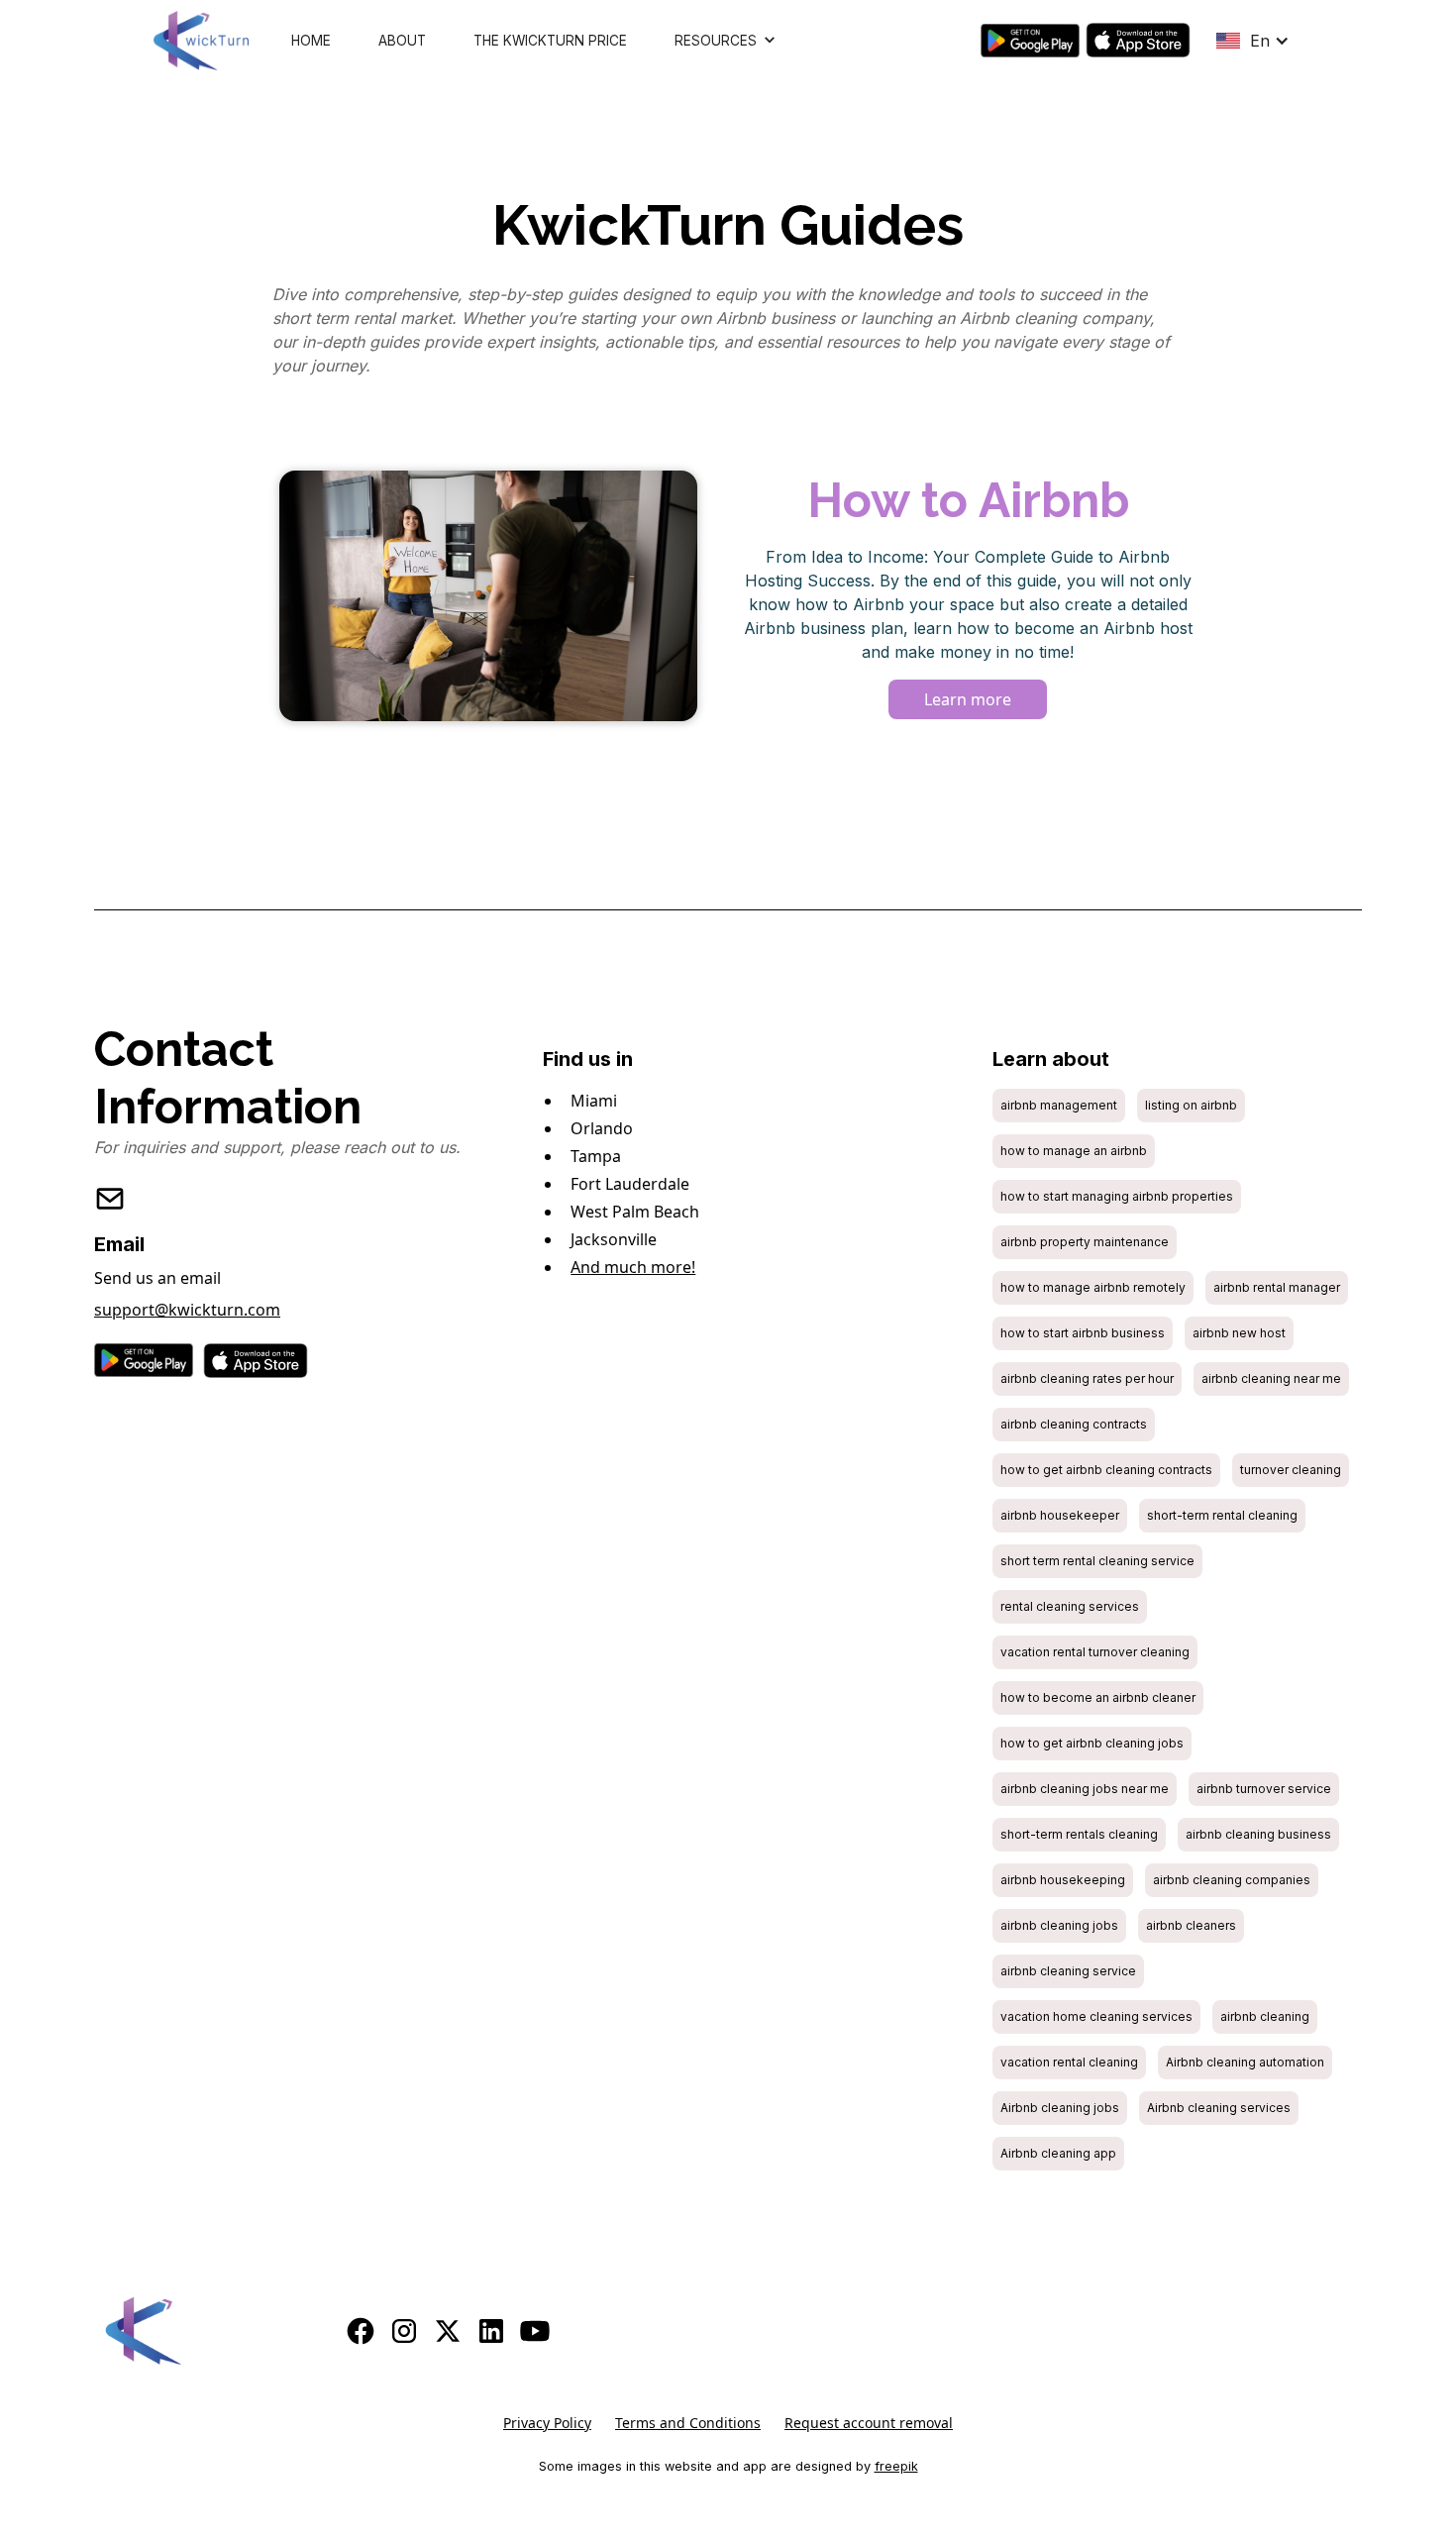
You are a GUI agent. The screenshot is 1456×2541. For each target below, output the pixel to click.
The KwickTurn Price (550, 41)
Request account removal (869, 2423)
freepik (896, 2466)
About (402, 41)
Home (311, 41)
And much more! (633, 1267)
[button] (726, 41)
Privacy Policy (547, 2423)
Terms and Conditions (688, 2423)
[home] (201, 41)
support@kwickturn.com (187, 1310)
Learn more (968, 699)
